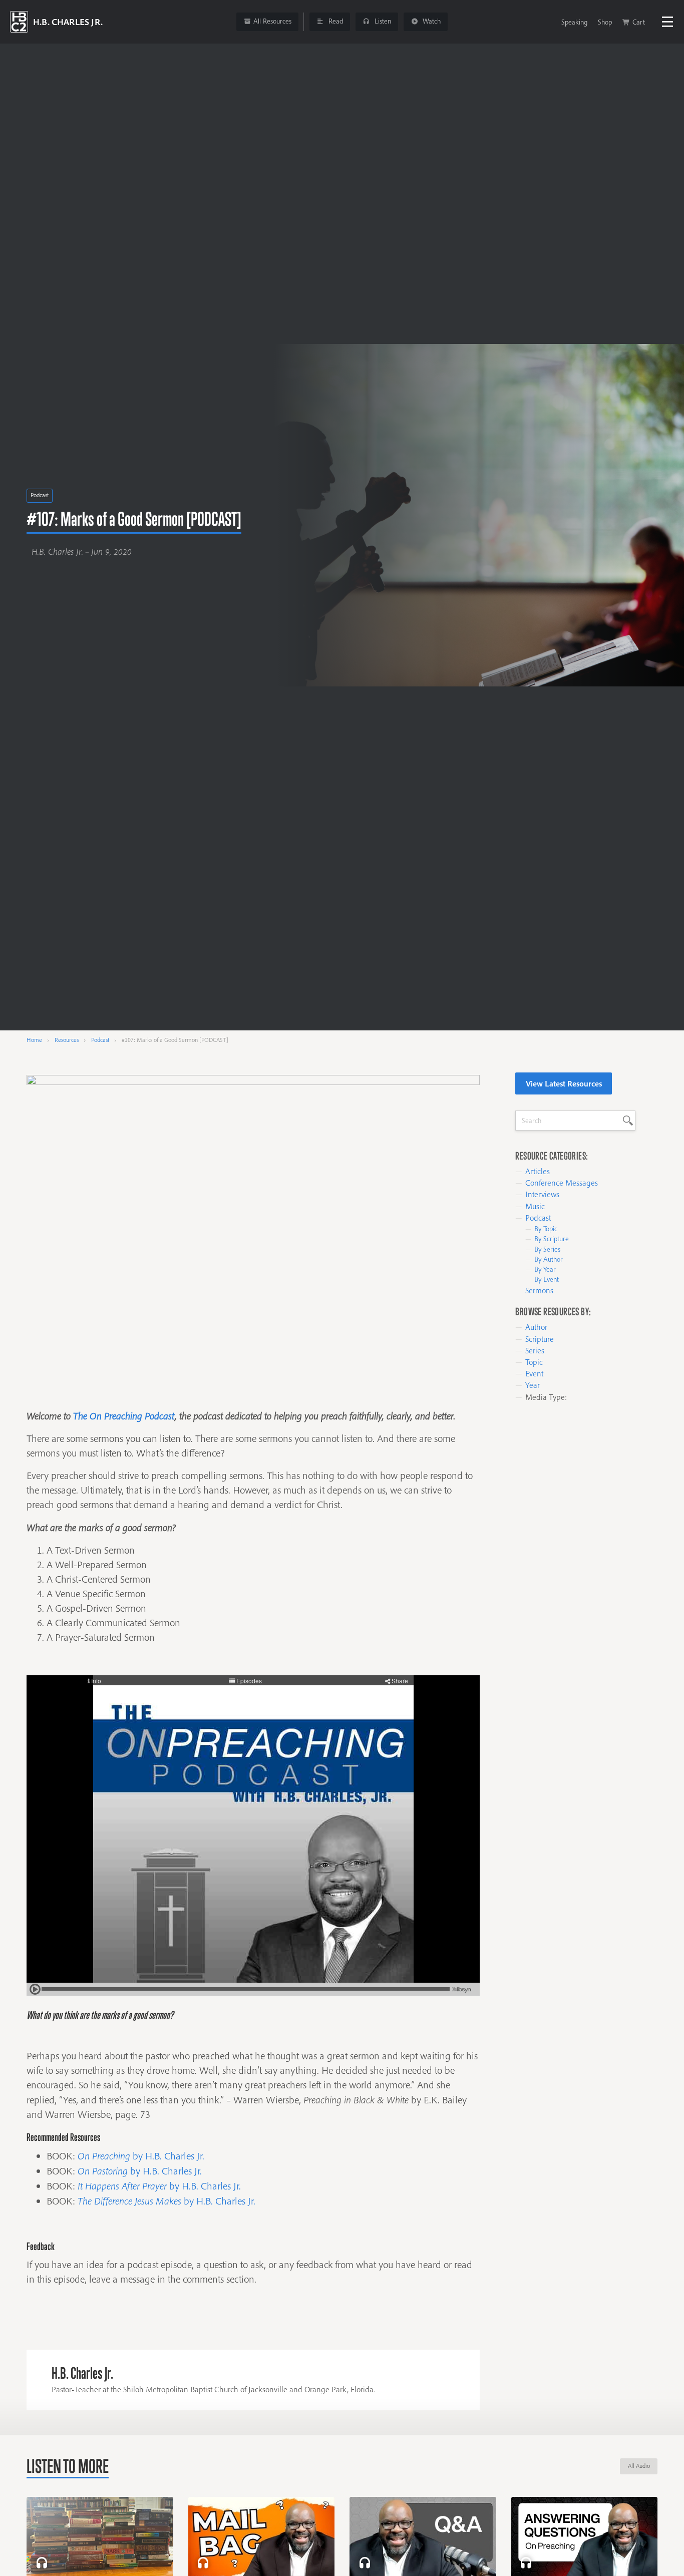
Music (535, 1206)
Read (335, 21)
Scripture (540, 1339)
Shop (605, 22)
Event (534, 1373)
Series (535, 1350)
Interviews (542, 1194)
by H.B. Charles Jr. (141, 2156)
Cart (639, 22)
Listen (382, 21)
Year (533, 1385)
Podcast (40, 495)
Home (34, 1040)
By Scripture (552, 1239)
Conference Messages (562, 1183)
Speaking (574, 22)
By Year (545, 1269)
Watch (431, 21)
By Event (547, 1279)
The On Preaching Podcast (124, 1416)
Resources (67, 1040)
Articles (538, 1171)
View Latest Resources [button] (564, 1083)
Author (536, 1327)
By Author (549, 1259)
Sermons (539, 1290)
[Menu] (667, 22)
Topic (534, 1362)
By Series (547, 1249)
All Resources (272, 21)
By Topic (546, 1229)
